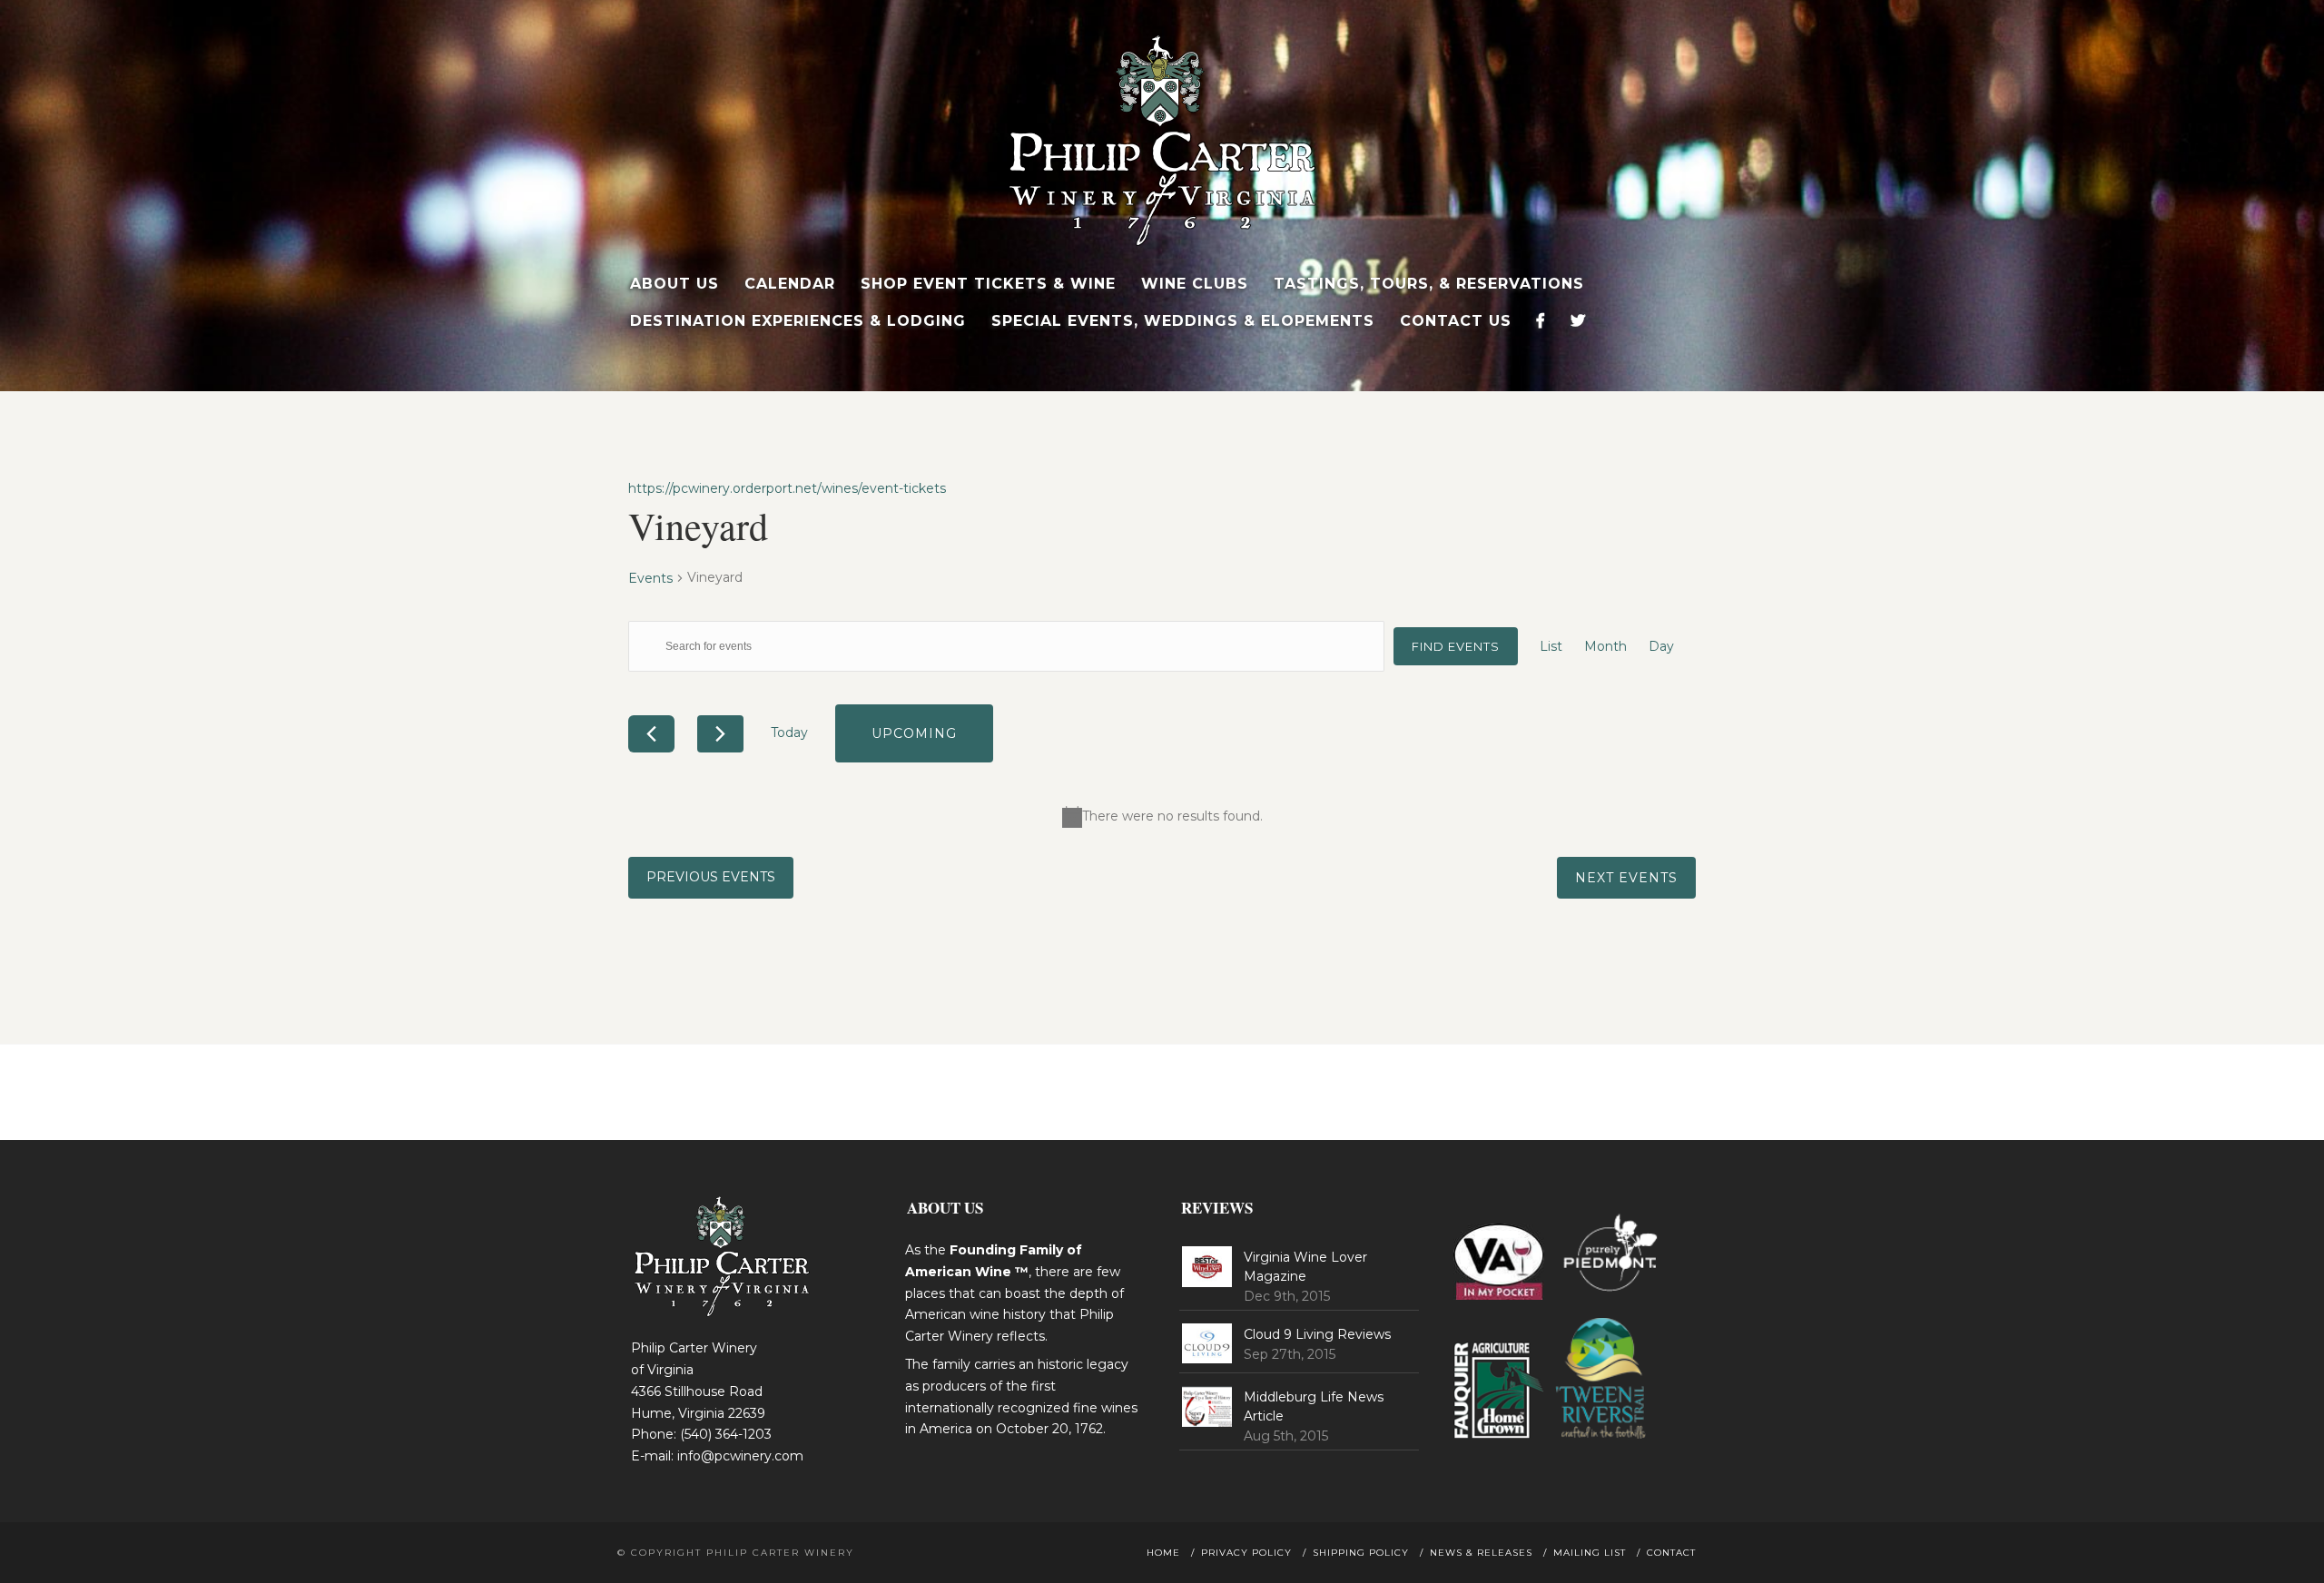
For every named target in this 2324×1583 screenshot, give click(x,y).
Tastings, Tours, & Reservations (1429, 284)
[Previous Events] (651, 734)
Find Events (1456, 646)
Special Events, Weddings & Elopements (1183, 321)
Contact (1671, 1553)
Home (1163, 1553)
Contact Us (1456, 321)
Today (789, 733)
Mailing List (1590, 1553)
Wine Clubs (1195, 284)
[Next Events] (720, 734)
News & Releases (1481, 1553)
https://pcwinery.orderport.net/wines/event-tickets (787, 488)
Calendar (790, 284)
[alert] (1162, 817)
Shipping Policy (1361, 1553)
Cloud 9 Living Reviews (1317, 1334)
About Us (675, 284)
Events (650, 578)
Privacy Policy (1246, 1553)
